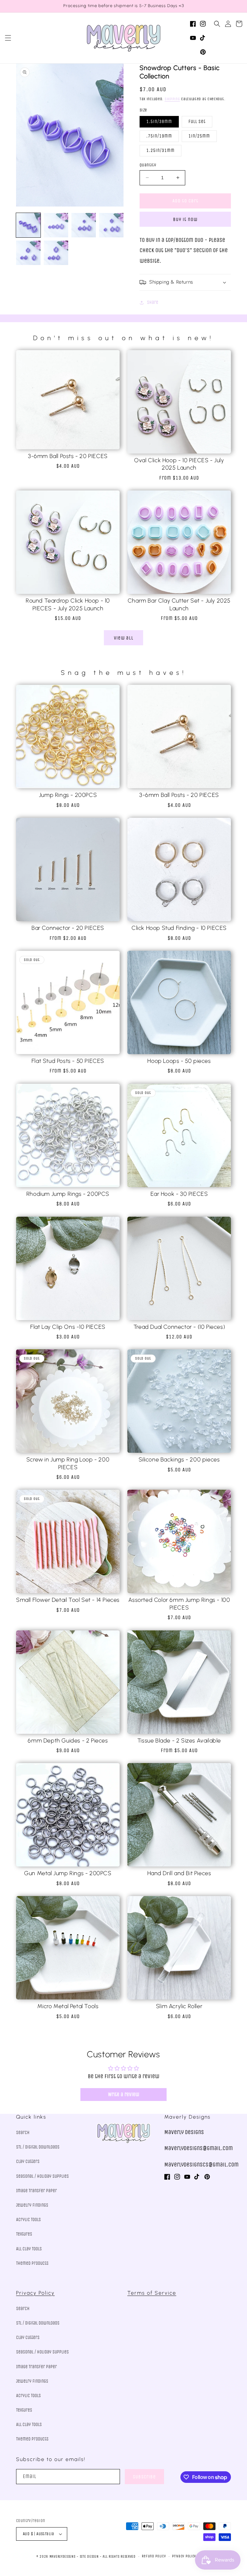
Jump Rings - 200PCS (68, 795)
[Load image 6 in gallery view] (56, 253)
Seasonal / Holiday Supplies (42, 2176)
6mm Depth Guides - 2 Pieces (68, 1741)
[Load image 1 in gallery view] (28, 225)
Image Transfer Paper (37, 2191)
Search (23, 2133)
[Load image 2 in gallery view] (56, 225)
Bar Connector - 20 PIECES (68, 928)
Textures (24, 2234)
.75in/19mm (159, 136)
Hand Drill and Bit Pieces (179, 1873)
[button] (8, 38)
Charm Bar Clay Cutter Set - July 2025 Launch (179, 604)
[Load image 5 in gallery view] (28, 253)
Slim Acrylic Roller (179, 2006)
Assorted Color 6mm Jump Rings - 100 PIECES (179, 1604)
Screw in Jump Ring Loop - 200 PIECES (68, 1463)
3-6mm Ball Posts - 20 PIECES (68, 456)
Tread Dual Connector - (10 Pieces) (179, 1327)
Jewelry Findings (32, 2205)
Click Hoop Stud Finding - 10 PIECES (179, 928)
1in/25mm (199, 136)
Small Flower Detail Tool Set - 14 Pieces (68, 1600)
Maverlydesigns (63, 2557)
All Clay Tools (29, 2249)
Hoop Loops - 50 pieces (179, 1061)
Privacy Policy (35, 2293)
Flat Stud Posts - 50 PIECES (68, 1061)
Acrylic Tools (28, 2220)
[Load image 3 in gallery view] (84, 225)
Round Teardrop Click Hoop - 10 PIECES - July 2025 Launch (68, 604)
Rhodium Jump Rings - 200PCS (68, 1194)
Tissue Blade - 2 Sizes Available (179, 1741)
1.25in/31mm (160, 150)
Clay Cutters (28, 2161)
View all (124, 638)
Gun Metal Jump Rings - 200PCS (68, 1873)
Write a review (124, 2094)
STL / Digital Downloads (38, 2147)
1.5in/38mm (159, 122)
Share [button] (153, 302)
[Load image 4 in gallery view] (111, 225)
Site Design (89, 2557)
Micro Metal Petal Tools (68, 2006)
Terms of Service (152, 2293)
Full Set (197, 122)
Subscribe (144, 2477)
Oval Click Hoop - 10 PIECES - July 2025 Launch (179, 464)
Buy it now (185, 219)
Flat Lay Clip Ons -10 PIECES (68, 1327)
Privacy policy (184, 2556)
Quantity (148, 165)
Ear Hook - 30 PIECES (179, 1194)
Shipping (172, 99)
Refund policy (154, 2556)
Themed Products (32, 2263)
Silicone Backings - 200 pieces (179, 1460)
